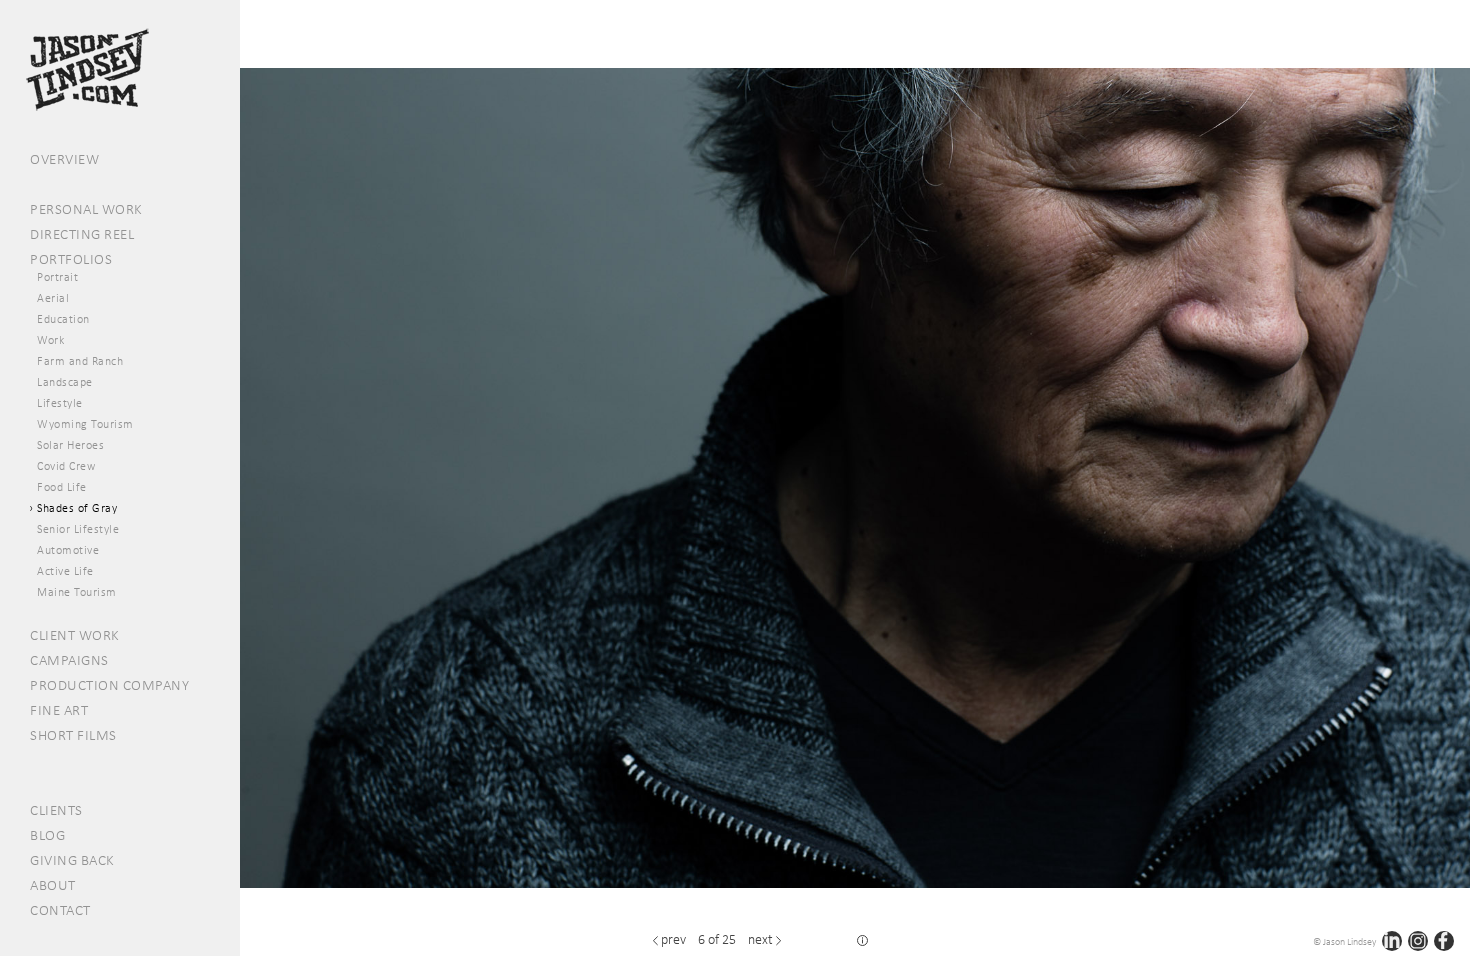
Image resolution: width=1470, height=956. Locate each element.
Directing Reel (82, 234)
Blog (47, 835)
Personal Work (86, 209)
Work (50, 340)
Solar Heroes (70, 445)
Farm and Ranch (80, 361)
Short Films (73, 735)
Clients (56, 810)
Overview (64, 159)
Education (63, 319)
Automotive (68, 550)
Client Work (75, 635)
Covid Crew (66, 466)
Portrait (57, 277)
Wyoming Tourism (85, 424)
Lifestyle (60, 403)
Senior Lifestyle (78, 529)
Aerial (53, 298)
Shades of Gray (77, 508)
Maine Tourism (77, 592)
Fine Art (59, 710)
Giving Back (72, 860)
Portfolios (71, 259)
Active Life (65, 571)
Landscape (65, 382)
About (53, 885)
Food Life (62, 487)
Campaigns (69, 660)
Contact (60, 910)
